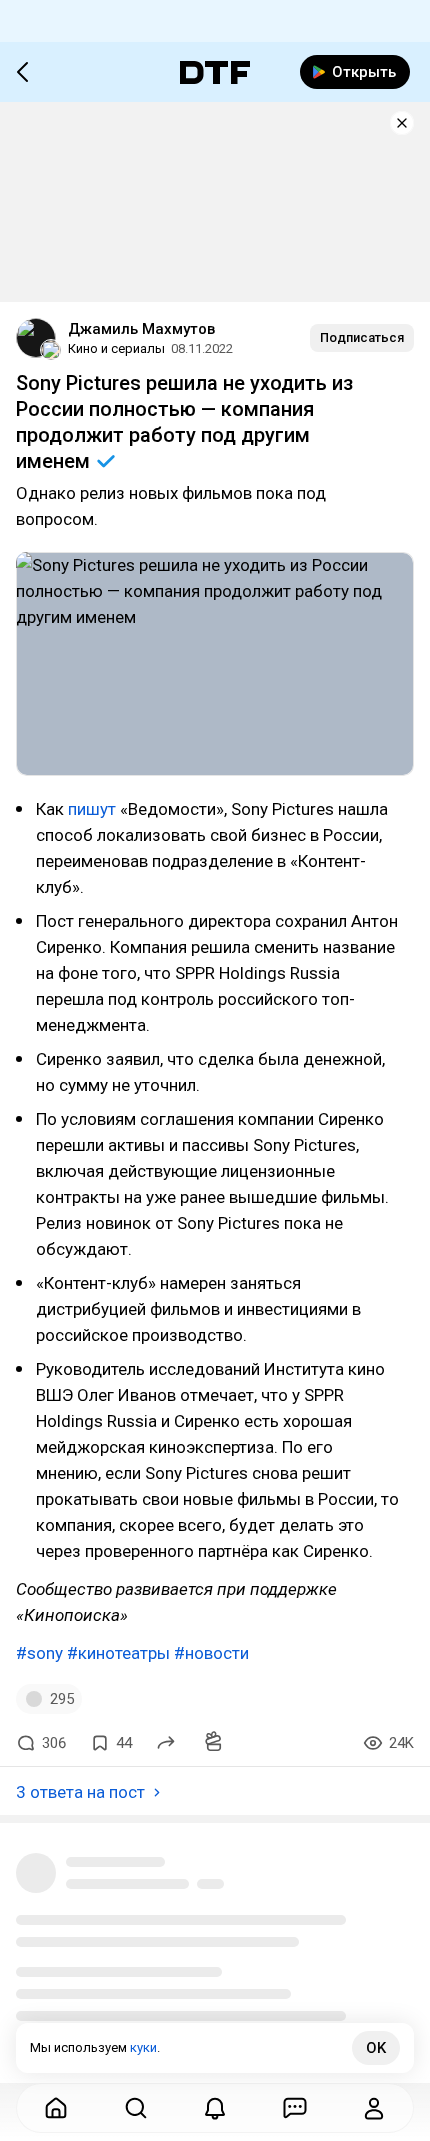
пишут (92, 809)
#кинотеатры (118, 1653)
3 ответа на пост (80, 1792)
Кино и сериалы (116, 348)
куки (143, 2047)
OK (376, 2048)
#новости (211, 1653)
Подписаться (362, 337)
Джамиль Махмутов (141, 329)
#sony (39, 1653)
